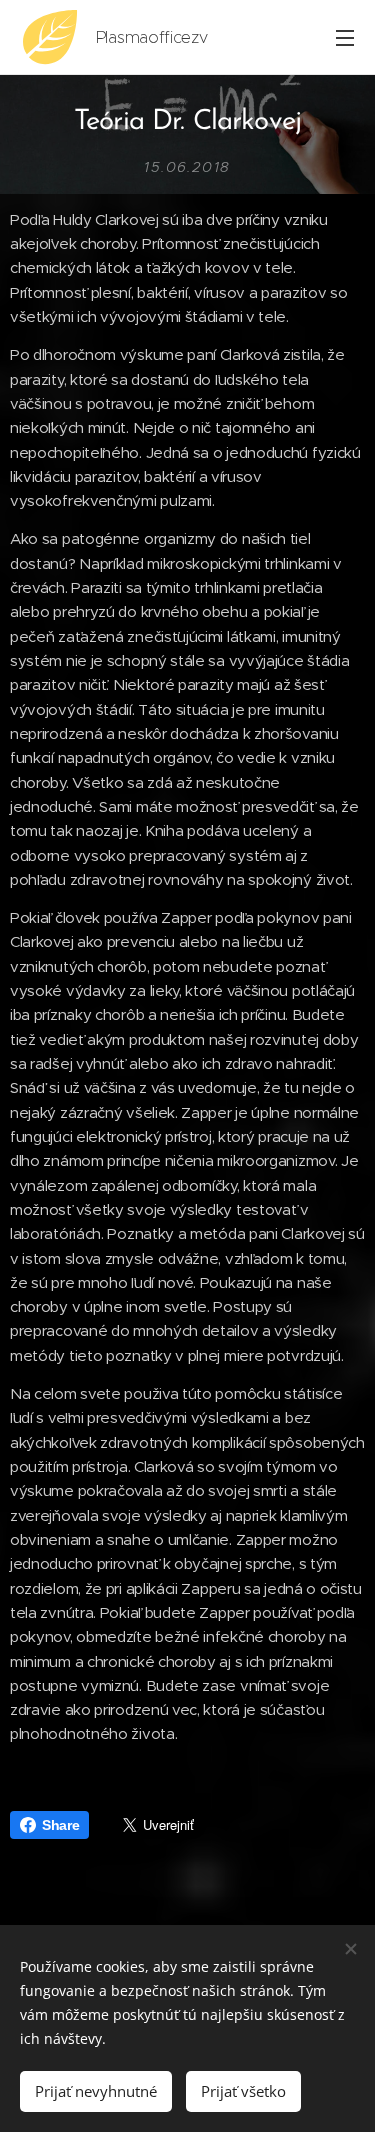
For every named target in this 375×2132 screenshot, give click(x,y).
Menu (345, 37)
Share (60, 1825)
